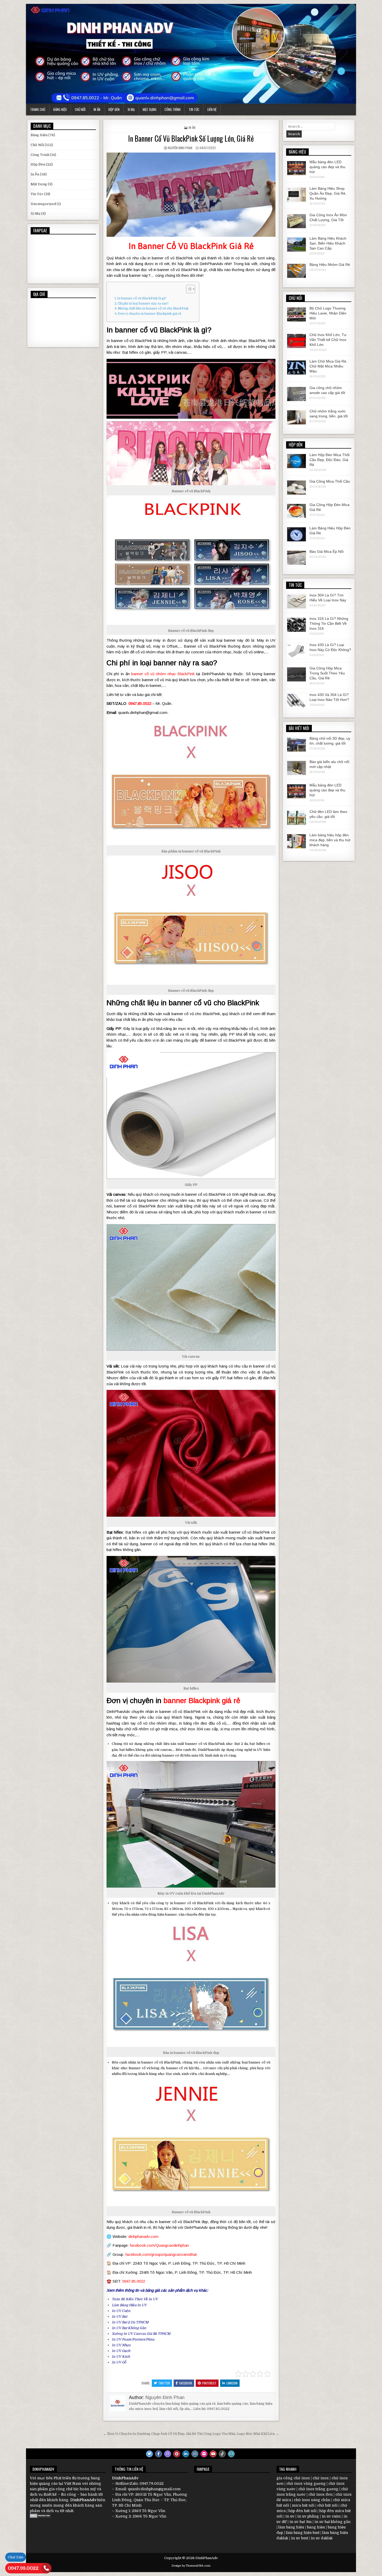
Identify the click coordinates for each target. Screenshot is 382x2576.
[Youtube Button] (213, 2454)
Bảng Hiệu (60, 109)
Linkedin (232, 2383)
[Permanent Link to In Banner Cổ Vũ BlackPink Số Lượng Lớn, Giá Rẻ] (191, 195)
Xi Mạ (131, 109)
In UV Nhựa (121, 2345)
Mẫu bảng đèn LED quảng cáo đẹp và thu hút (327, 167)
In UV (153, 2299)
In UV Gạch (121, 2351)
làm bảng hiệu (291, 2527)
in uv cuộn (331, 2516)
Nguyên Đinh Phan (180, 148)
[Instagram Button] (195, 2454)
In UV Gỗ (119, 2362)
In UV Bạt (119, 2317)
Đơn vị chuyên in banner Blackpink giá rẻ (150, 314)
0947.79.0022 (152, 2483)
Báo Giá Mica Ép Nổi (327, 551)
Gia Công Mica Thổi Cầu (330, 481)
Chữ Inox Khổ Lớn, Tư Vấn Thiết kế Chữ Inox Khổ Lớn (328, 340)
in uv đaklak (322, 2538)
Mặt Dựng (150, 109)
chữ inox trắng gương (318, 2489)
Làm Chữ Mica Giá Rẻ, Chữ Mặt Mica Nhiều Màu (328, 366)
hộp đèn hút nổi (302, 2511)
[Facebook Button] (159, 2454)
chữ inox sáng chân (312, 2500)
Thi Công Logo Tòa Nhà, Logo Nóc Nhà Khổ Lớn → (238, 2434)
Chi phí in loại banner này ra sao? (143, 304)
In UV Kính (121, 2357)
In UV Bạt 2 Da (123, 2322)
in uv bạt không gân (332, 2522)
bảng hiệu (316, 2527)
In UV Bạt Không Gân (129, 2328)
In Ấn (97, 109)
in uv (290, 2516)
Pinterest (209, 2383)
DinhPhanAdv (83, 2500)
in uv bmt (299, 2538)
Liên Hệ (212, 109)
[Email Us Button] (231, 2454)
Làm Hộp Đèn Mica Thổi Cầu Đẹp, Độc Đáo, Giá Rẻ (330, 460)
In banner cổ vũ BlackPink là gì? (142, 298)
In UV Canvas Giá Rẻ (140, 2334)
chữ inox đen (321, 2494)
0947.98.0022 (23, 2568)
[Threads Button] (168, 2454)
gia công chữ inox (293, 2478)
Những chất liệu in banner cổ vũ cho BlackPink (153, 308)
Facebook (186, 2383)
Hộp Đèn (114, 109)
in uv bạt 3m (301, 2522)
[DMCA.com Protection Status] (40, 2516)
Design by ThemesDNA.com (191, 2566)
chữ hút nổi (327, 2505)
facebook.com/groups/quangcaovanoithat (161, 2254)
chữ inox (321, 2478)
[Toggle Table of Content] (188, 289)
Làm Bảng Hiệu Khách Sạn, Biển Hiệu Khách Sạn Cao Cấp (328, 243)
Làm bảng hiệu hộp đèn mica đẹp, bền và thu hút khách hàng (330, 840)
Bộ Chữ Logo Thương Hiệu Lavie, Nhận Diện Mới (328, 313)
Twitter (164, 2383)
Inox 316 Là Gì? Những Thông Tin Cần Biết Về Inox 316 (329, 623)
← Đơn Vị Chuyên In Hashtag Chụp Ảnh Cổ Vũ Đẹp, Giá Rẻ (150, 2434)
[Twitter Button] (149, 2454)
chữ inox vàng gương (306, 2483)
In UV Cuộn (121, 2311)
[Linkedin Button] (186, 2454)
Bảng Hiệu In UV (133, 2305)
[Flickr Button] (204, 2454)
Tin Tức (194, 109)
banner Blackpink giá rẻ (202, 1701)
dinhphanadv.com (143, 2236)
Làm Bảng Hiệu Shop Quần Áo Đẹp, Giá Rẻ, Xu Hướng (328, 193)
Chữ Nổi (80, 109)
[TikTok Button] (222, 2454)
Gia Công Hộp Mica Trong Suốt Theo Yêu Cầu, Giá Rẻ (327, 673)
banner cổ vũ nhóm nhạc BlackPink (163, 674)
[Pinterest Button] (177, 2454)
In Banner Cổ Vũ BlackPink (178, 246)
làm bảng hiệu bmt (303, 2533)
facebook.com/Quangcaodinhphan (159, 2245)
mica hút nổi (303, 2505)
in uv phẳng (308, 2516)
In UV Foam (121, 2339)
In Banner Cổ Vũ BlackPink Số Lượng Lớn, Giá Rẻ (191, 138)
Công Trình (173, 109)
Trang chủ (38, 109)
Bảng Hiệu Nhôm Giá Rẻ (330, 265)
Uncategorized (43, 204)
